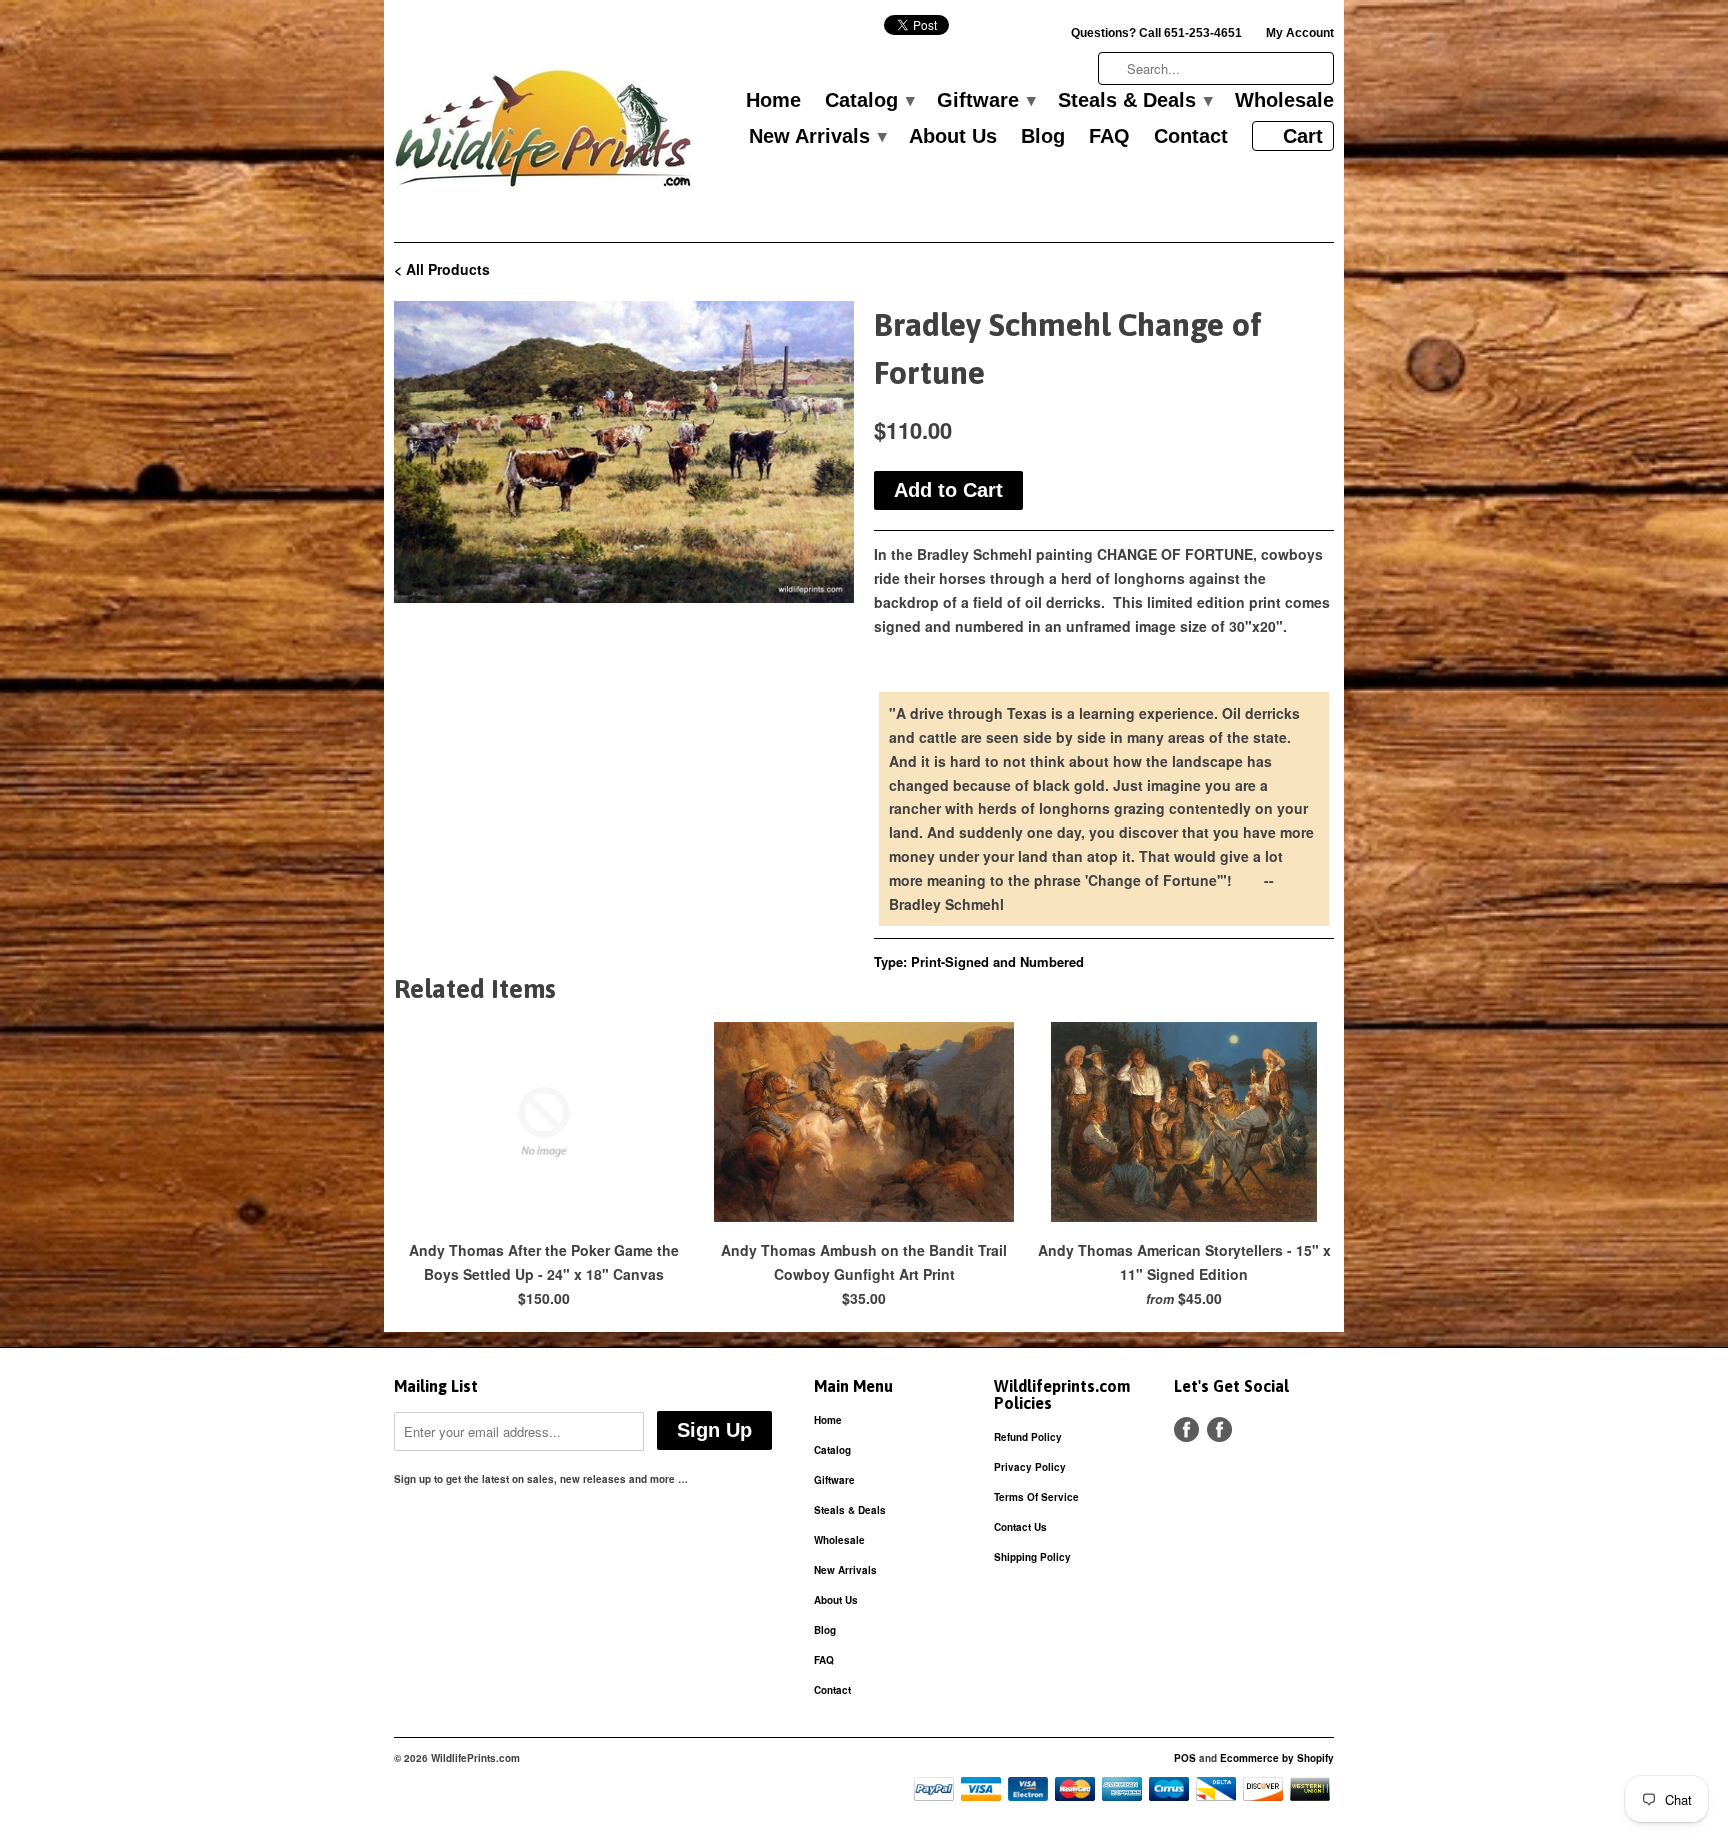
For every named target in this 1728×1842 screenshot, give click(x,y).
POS (1185, 1758)
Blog (1043, 137)
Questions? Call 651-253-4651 (1156, 33)
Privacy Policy (1030, 1467)
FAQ (1109, 137)
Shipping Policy (1032, 1557)
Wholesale (1284, 101)
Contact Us (1020, 1527)
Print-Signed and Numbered (997, 961)
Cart (1303, 136)
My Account (1300, 33)
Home (773, 101)
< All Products (442, 269)
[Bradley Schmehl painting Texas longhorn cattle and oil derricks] (624, 452)
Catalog (869, 101)
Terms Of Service (1036, 1497)
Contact (1191, 137)
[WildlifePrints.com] (544, 133)
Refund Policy (1028, 1437)
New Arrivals (817, 137)
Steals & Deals (1134, 101)
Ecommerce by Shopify (1277, 1758)
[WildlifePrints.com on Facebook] (1219, 1429)
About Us (953, 137)
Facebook (1186, 1429)
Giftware (985, 101)
